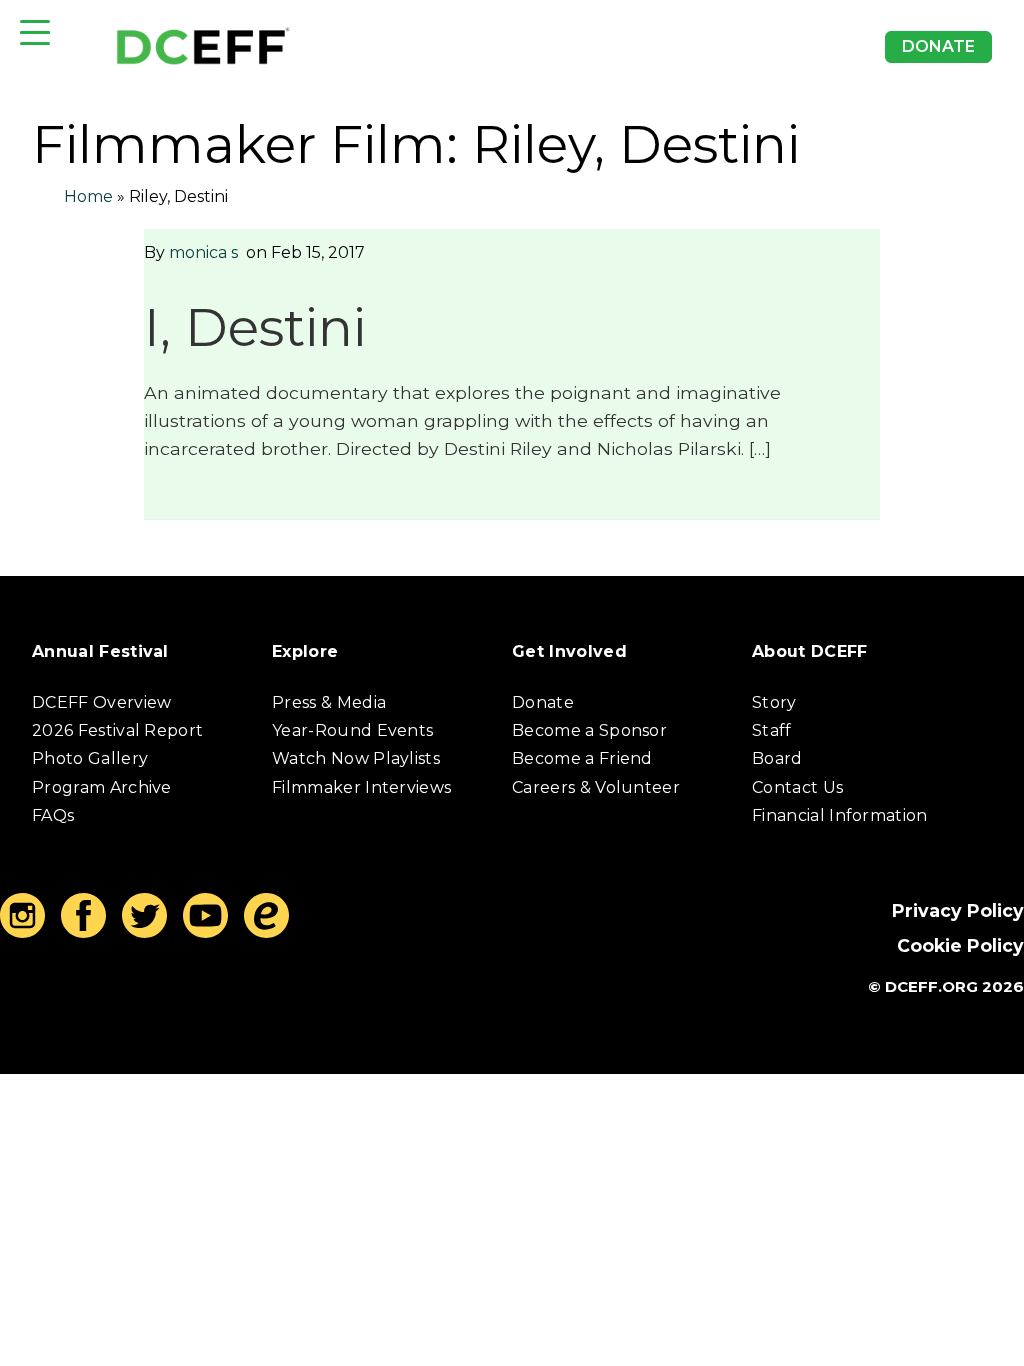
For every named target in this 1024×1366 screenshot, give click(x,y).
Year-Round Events (352, 730)
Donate (938, 46)
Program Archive (102, 787)
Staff (772, 730)
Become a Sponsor (589, 730)
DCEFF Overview (101, 702)
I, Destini (255, 327)
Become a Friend (582, 758)
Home (88, 196)
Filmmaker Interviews (361, 787)
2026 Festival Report (117, 730)
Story (774, 702)
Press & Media (329, 702)
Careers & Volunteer (596, 787)
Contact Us (797, 787)
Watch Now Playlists (356, 758)
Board (777, 758)
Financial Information (840, 815)
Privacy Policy (958, 910)
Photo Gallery (90, 758)
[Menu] (35, 32)
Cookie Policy (960, 945)
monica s (203, 252)
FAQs (53, 815)
